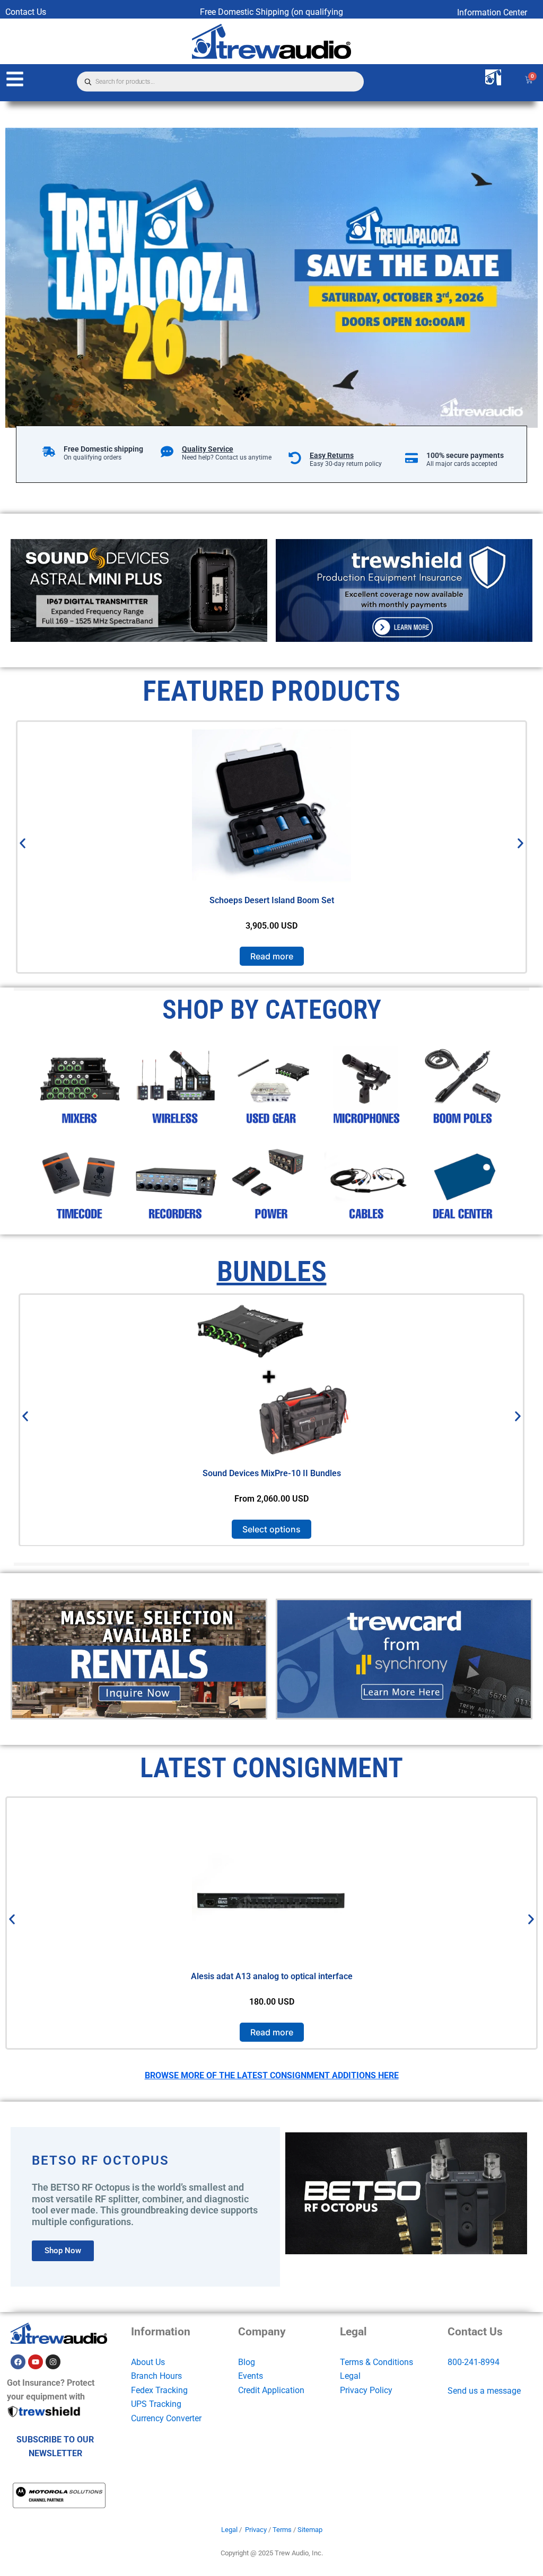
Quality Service (208, 449)
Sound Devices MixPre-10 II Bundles (272, 1473)
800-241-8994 (474, 2362)
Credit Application (271, 2390)
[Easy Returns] (295, 458)
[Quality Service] (167, 452)
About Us (148, 2362)
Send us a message (484, 2391)
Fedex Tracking (159, 2390)
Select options (271, 1529)
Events (251, 2376)
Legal (350, 2376)
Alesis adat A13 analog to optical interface (272, 1976)
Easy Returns (332, 455)
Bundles (272, 1271)
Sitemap (310, 2530)
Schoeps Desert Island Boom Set (272, 900)
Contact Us (26, 12)
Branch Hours (156, 2376)
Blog (247, 2362)
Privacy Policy (366, 2390)
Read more (272, 956)
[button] (23, 844)
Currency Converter (166, 2418)
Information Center (492, 12)
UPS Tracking (156, 2404)
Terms (282, 2530)
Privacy (256, 2530)
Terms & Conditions (376, 2362)
